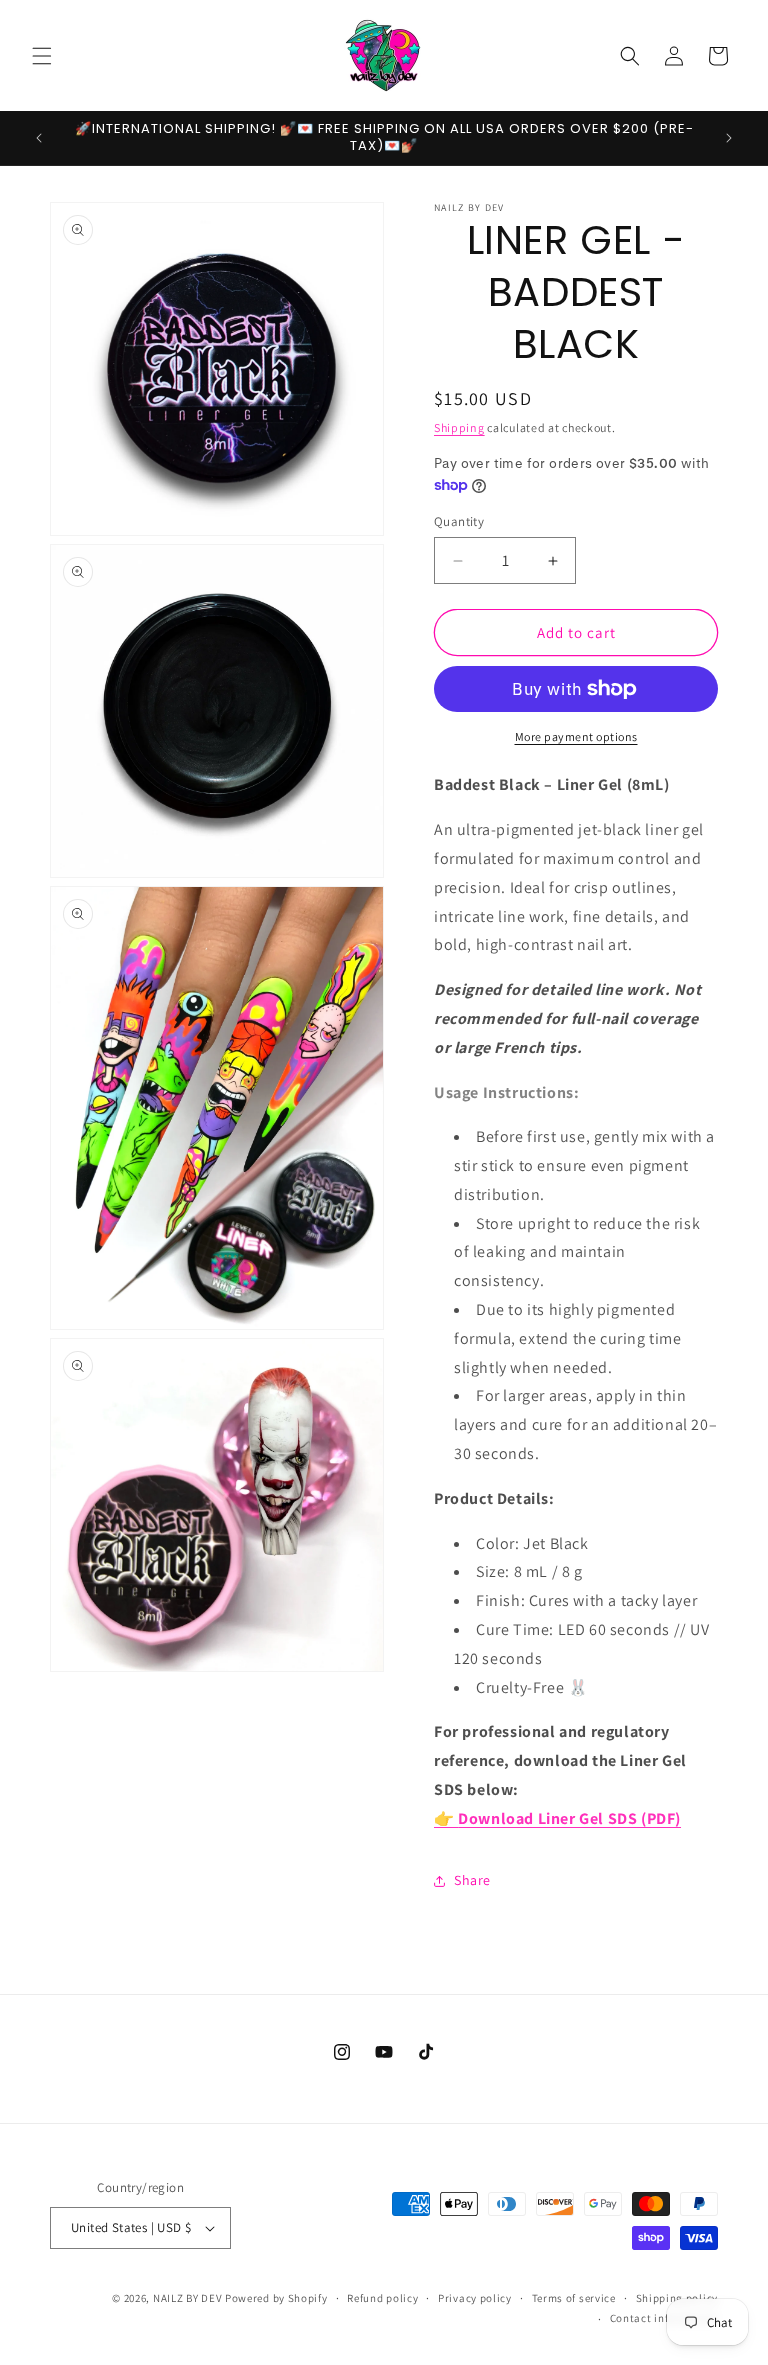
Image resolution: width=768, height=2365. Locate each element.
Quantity (459, 521)
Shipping (459, 427)
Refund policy (382, 2298)
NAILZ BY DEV (187, 2298)
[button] (42, 56)
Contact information (664, 2318)
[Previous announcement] (39, 138)
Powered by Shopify (276, 2298)
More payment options (576, 736)
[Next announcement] (729, 138)
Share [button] (472, 1880)
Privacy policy (475, 2298)
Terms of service (574, 2298)
